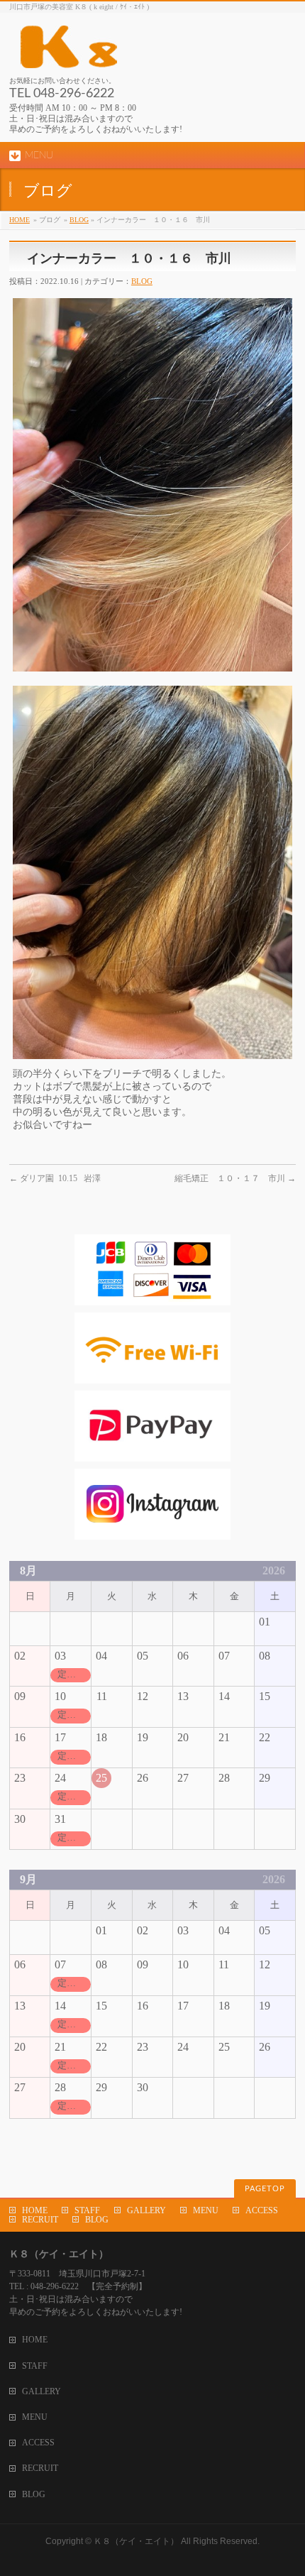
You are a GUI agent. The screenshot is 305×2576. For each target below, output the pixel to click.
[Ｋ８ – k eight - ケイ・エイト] (133, 52)
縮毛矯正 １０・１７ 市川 (235, 1178)
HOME (20, 220)
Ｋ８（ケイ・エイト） (136, 2541)
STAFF (87, 2210)
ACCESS (262, 2210)
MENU (206, 2210)
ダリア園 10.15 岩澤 (55, 1178)
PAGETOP (265, 2189)
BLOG (79, 220)
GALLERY (146, 2210)
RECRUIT (40, 2220)
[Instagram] (152, 1532)
